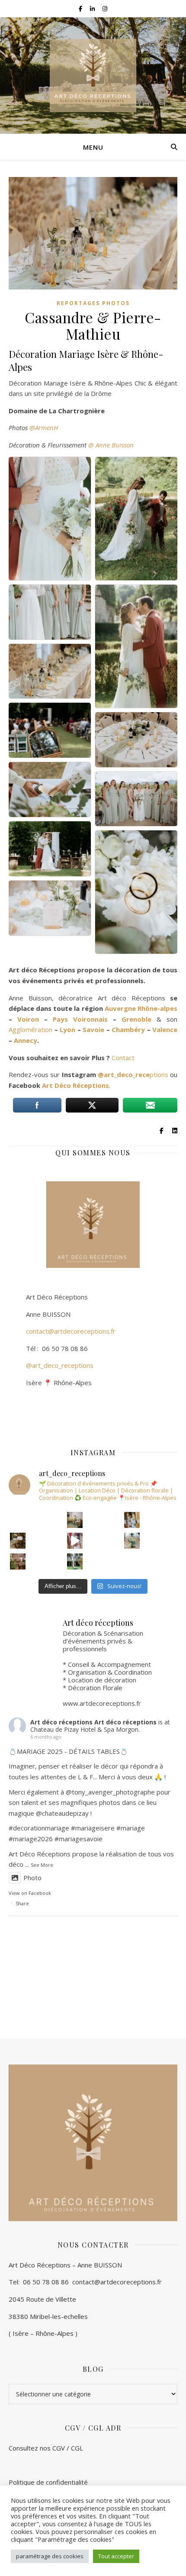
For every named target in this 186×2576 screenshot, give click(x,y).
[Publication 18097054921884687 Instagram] (75, 1541)
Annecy (26, 1040)
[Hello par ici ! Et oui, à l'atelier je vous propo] (18, 1561)
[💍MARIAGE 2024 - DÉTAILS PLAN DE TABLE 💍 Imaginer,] (18, 1520)
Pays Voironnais (80, 1019)
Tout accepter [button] (116, 2556)
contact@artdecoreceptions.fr (62, 1331)
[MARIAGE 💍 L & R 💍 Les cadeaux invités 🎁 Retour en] (132, 1561)
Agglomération (30, 1029)
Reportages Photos (93, 303)
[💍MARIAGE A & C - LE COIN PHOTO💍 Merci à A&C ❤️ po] (75, 1561)
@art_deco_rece (124, 1074)
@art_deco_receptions (60, 1365)
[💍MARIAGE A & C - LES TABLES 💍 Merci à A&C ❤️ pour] (132, 1541)
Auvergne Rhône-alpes (141, 1008)
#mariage (85, 1828)
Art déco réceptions (61, 1722)
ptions (159, 1074)
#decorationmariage (39, 1828)
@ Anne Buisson (111, 445)
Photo (32, 1878)
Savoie (93, 1029)
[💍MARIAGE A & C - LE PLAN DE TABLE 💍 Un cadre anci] (132, 1520)
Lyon (67, 1029)
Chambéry (129, 1029)
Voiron (28, 1019)
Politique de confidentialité (48, 2482)
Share (22, 1903)
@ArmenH (44, 428)
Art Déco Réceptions (75, 1085)
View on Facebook (30, 1893)
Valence (165, 1029)
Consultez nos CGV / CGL (47, 2448)
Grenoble (136, 1019)
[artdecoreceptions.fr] (93, 76)
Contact (123, 1058)
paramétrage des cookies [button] (50, 2556)
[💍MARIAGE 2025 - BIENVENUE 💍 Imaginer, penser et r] (18, 1541)
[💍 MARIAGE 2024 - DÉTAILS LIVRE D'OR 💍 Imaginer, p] (75, 1520)
